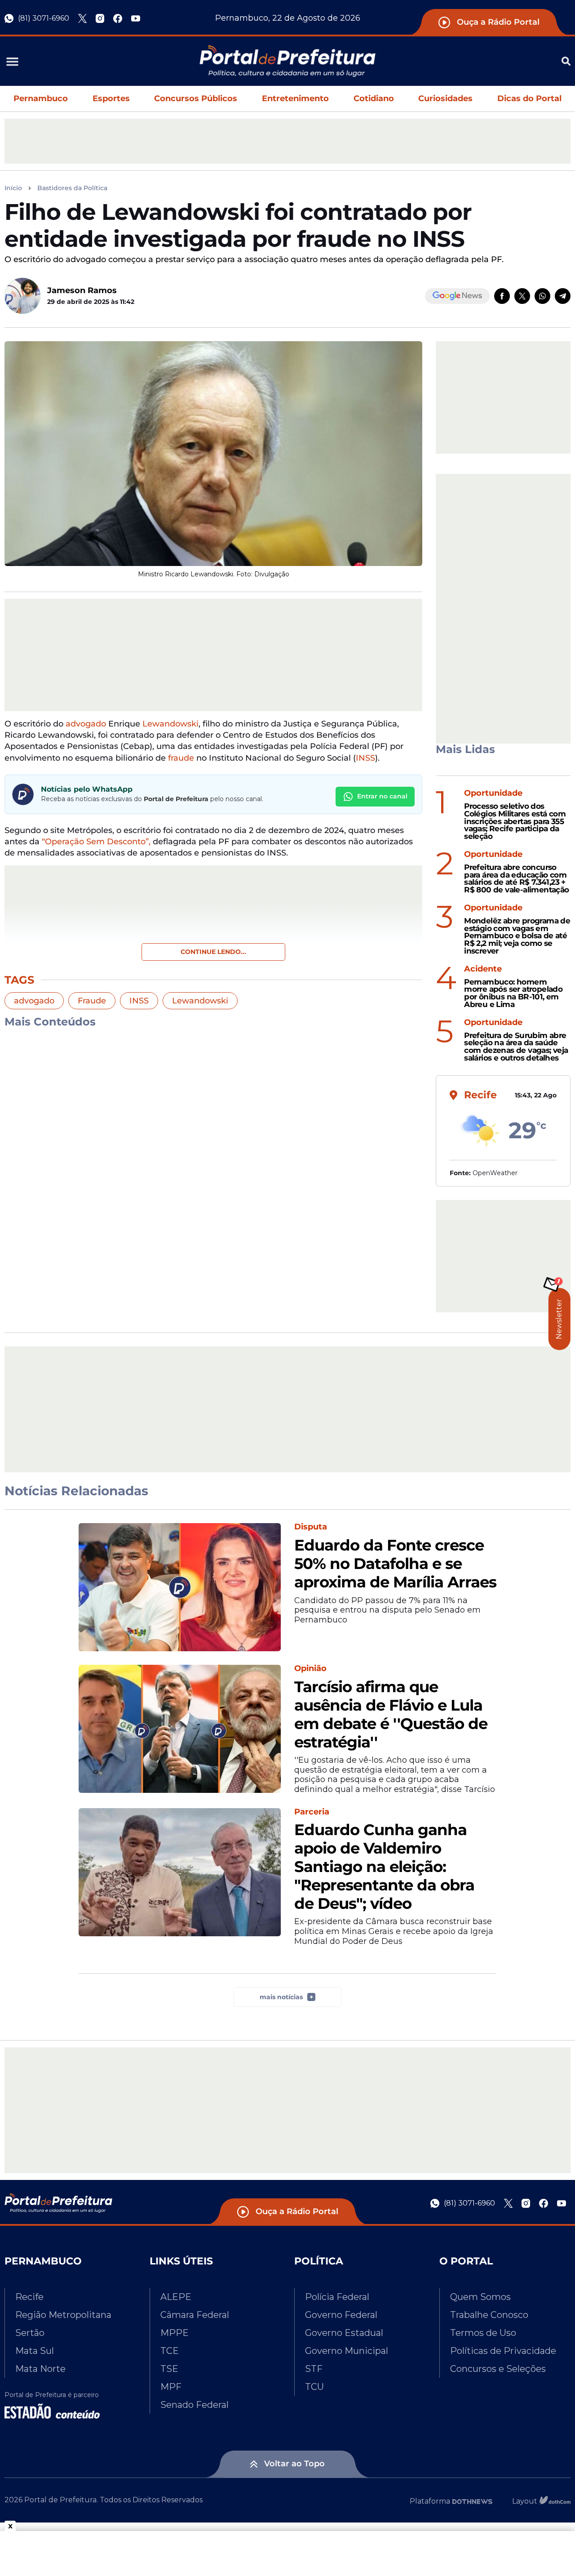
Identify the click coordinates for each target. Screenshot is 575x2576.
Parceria (312, 1812)
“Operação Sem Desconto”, (96, 842)
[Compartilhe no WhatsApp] (542, 296)
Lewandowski (170, 724)
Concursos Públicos (196, 98)
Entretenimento (295, 98)
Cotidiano (374, 98)
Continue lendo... (213, 952)
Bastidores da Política (72, 188)
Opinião (310, 1669)
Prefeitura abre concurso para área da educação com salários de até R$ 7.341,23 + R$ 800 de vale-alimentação (516, 879)
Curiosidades (445, 98)
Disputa (311, 1527)
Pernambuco (41, 98)
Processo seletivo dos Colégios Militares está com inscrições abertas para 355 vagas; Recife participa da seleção (515, 821)
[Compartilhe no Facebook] (502, 296)
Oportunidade (493, 793)
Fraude (92, 1001)
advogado (86, 724)
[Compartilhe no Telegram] (563, 296)
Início (13, 188)
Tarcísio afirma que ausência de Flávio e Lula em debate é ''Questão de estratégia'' (391, 1714)
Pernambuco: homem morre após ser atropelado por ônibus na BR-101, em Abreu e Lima (513, 993)
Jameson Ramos (82, 290)
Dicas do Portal (529, 98)
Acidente (483, 969)
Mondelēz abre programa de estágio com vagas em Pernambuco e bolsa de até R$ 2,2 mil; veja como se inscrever (517, 936)
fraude (181, 758)
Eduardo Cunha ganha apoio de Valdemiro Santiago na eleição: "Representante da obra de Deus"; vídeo (384, 1867)
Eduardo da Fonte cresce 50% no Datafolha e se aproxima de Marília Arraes (395, 1564)
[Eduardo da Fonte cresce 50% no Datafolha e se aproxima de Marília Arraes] (180, 1587)
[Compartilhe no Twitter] (522, 296)
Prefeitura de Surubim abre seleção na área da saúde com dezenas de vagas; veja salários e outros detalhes (516, 1047)
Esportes (111, 98)
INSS (365, 758)
